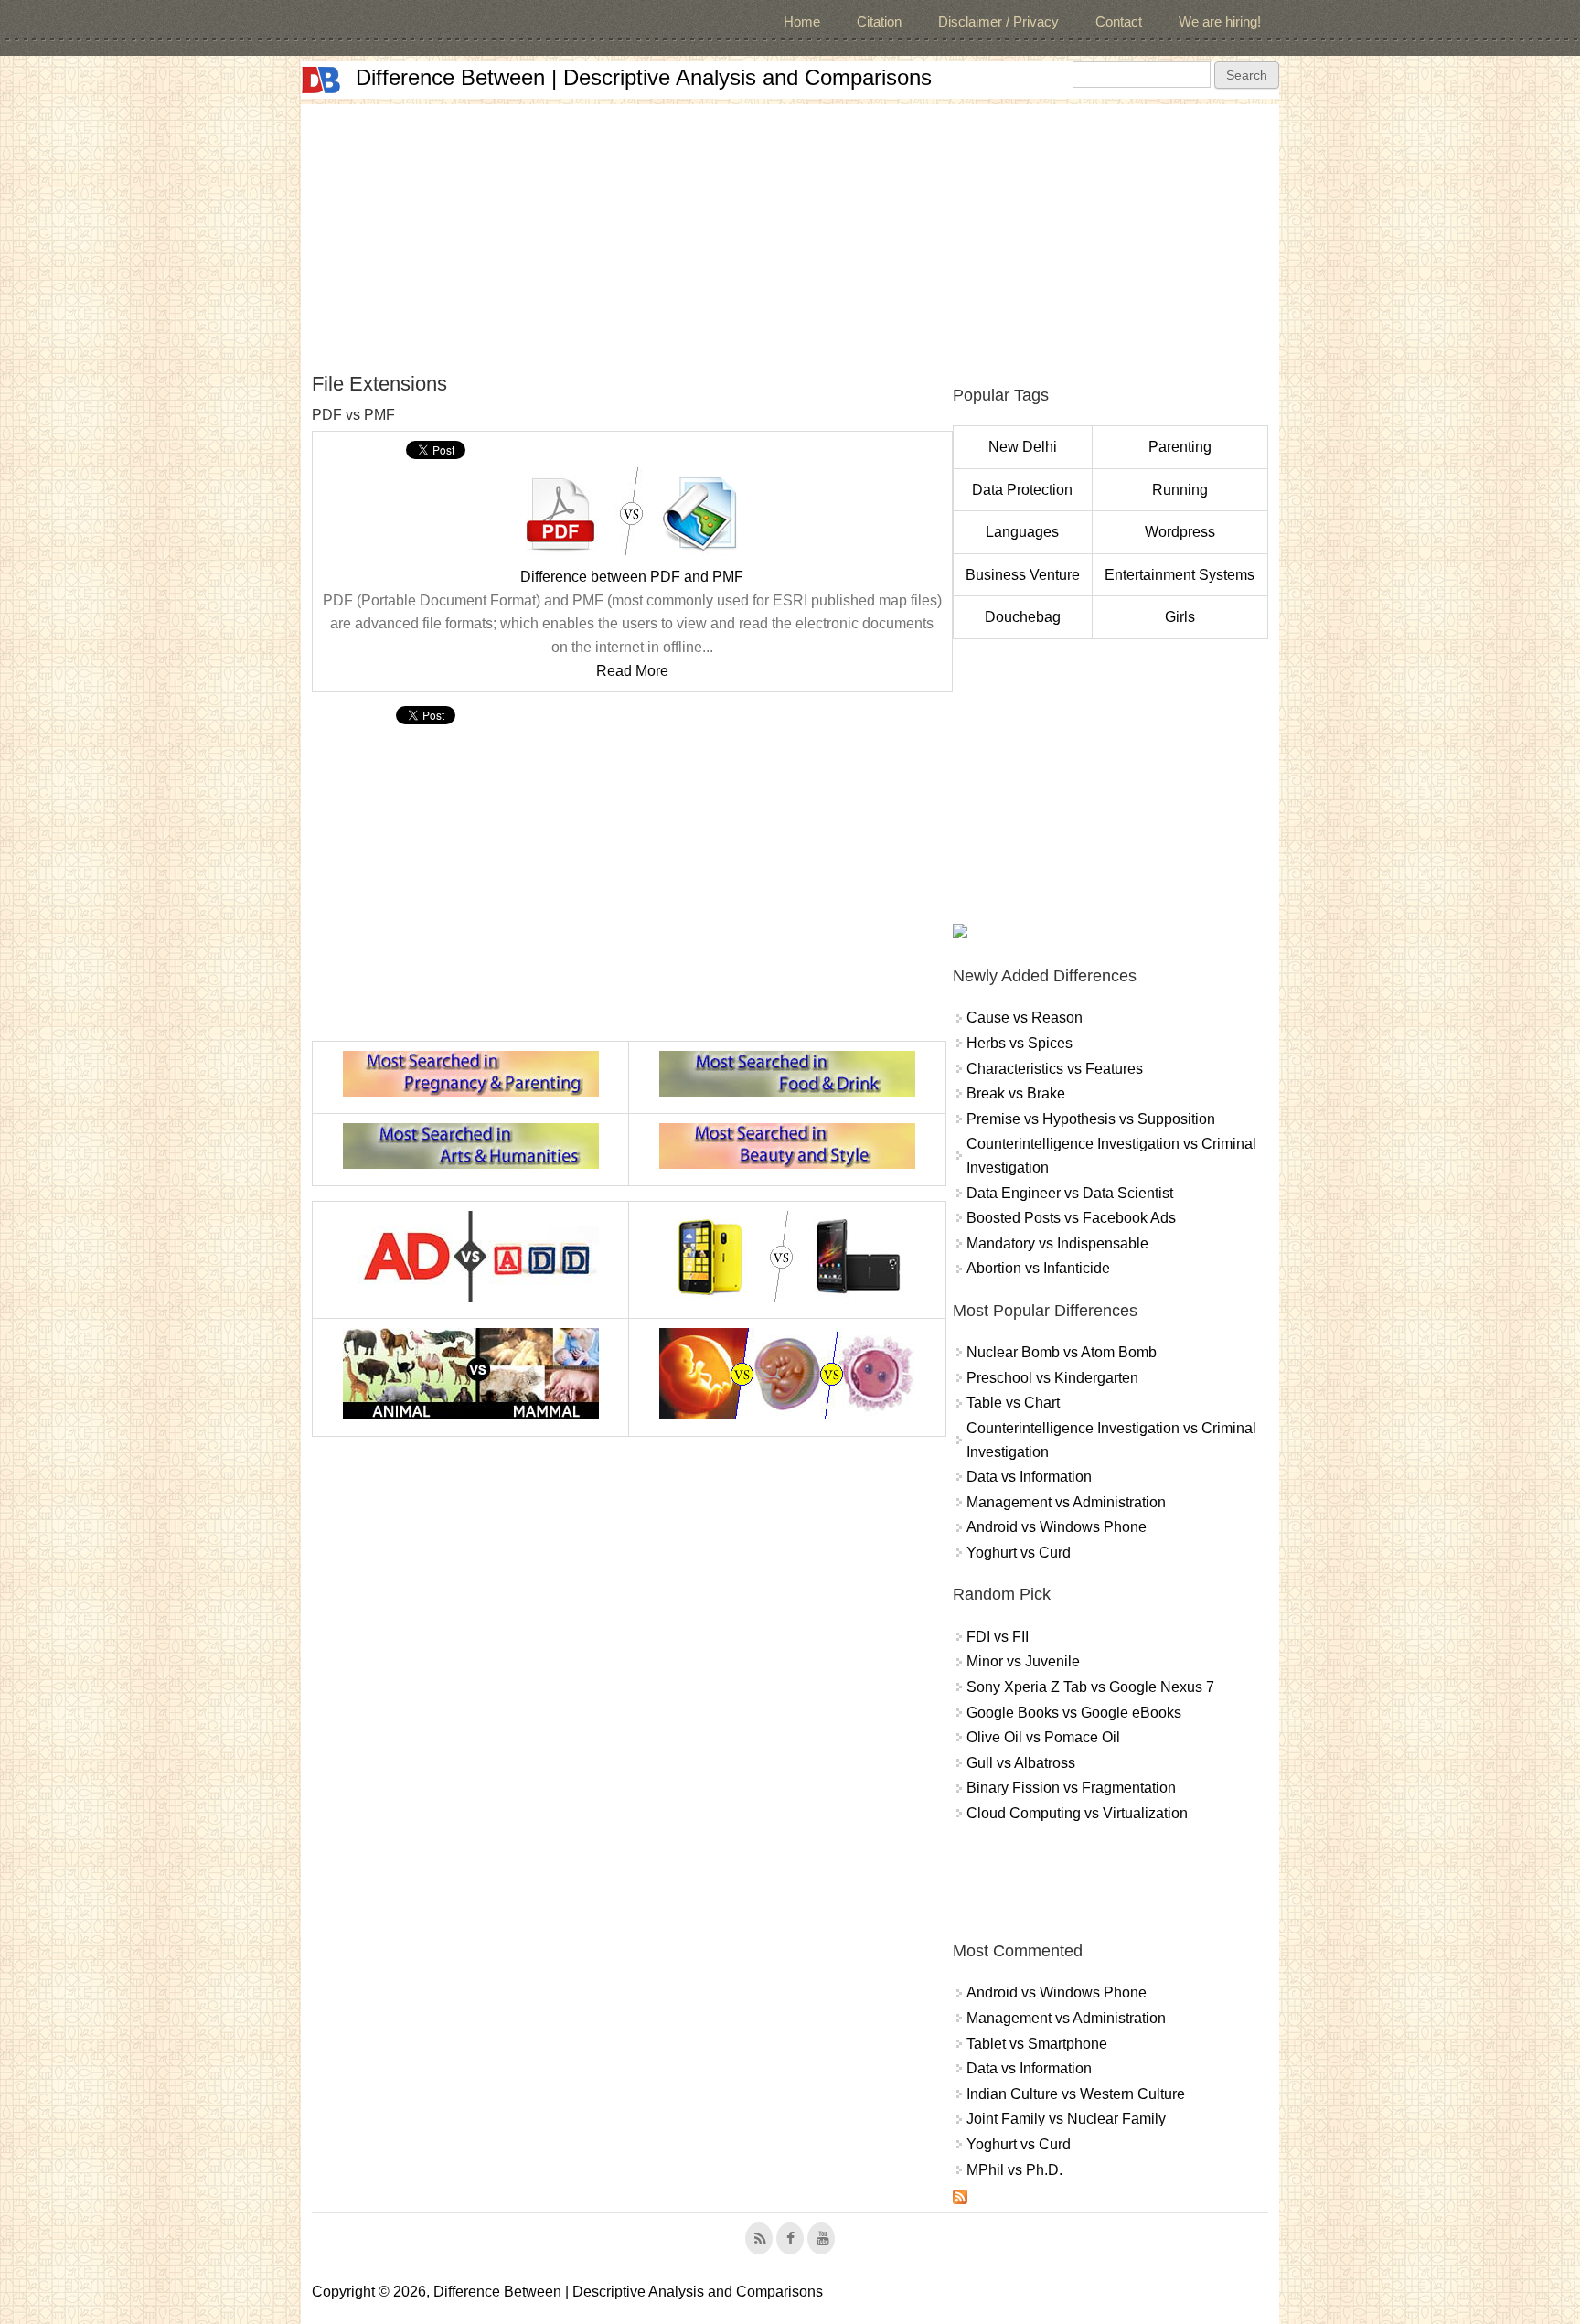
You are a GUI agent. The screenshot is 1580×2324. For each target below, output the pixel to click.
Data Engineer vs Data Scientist (1070, 1193)
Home (802, 21)
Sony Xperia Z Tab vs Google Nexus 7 (1090, 1687)
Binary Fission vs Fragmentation (1071, 1788)
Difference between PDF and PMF (632, 577)
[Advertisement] (790, 232)
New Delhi (1023, 447)
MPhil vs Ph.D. (1014, 2170)
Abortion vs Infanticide (1038, 1268)
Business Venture (1023, 575)
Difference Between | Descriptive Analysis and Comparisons (644, 77)
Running (1180, 490)
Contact (1119, 21)
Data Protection (1022, 490)
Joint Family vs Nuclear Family (1066, 2119)
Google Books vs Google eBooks (1074, 1713)
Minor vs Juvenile (1023, 1661)
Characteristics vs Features (1055, 1069)
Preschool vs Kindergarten (1052, 1378)
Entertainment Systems (1180, 575)
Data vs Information (1029, 1477)
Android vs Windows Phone (1057, 1527)
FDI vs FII (998, 1637)
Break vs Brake (1016, 1093)
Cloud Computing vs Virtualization (1077, 1813)
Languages (1022, 532)
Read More (632, 671)
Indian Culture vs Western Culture (1076, 2094)
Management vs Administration (1066, 1502)
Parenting (1180, 447)
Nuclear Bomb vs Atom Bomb (1062, 1352)
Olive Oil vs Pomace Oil (1043, 1737)
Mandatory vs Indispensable (1057, 1243)
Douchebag (1023, 617)
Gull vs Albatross (1021, 1763)
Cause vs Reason (1025, 1017)
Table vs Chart (1013, 1403)
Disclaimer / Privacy (998, 21)
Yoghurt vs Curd (1019, 1553)
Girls (1180, 617)
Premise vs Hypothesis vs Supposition (1091, 1119)
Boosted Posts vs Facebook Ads (1071, 1218)
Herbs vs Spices (1020, 1043)
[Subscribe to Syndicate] (960, 2199)
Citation (879, 21)
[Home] (321, 80)
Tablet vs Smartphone (1037, 2044)
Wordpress (1180, 532)
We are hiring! (1220, 21)
